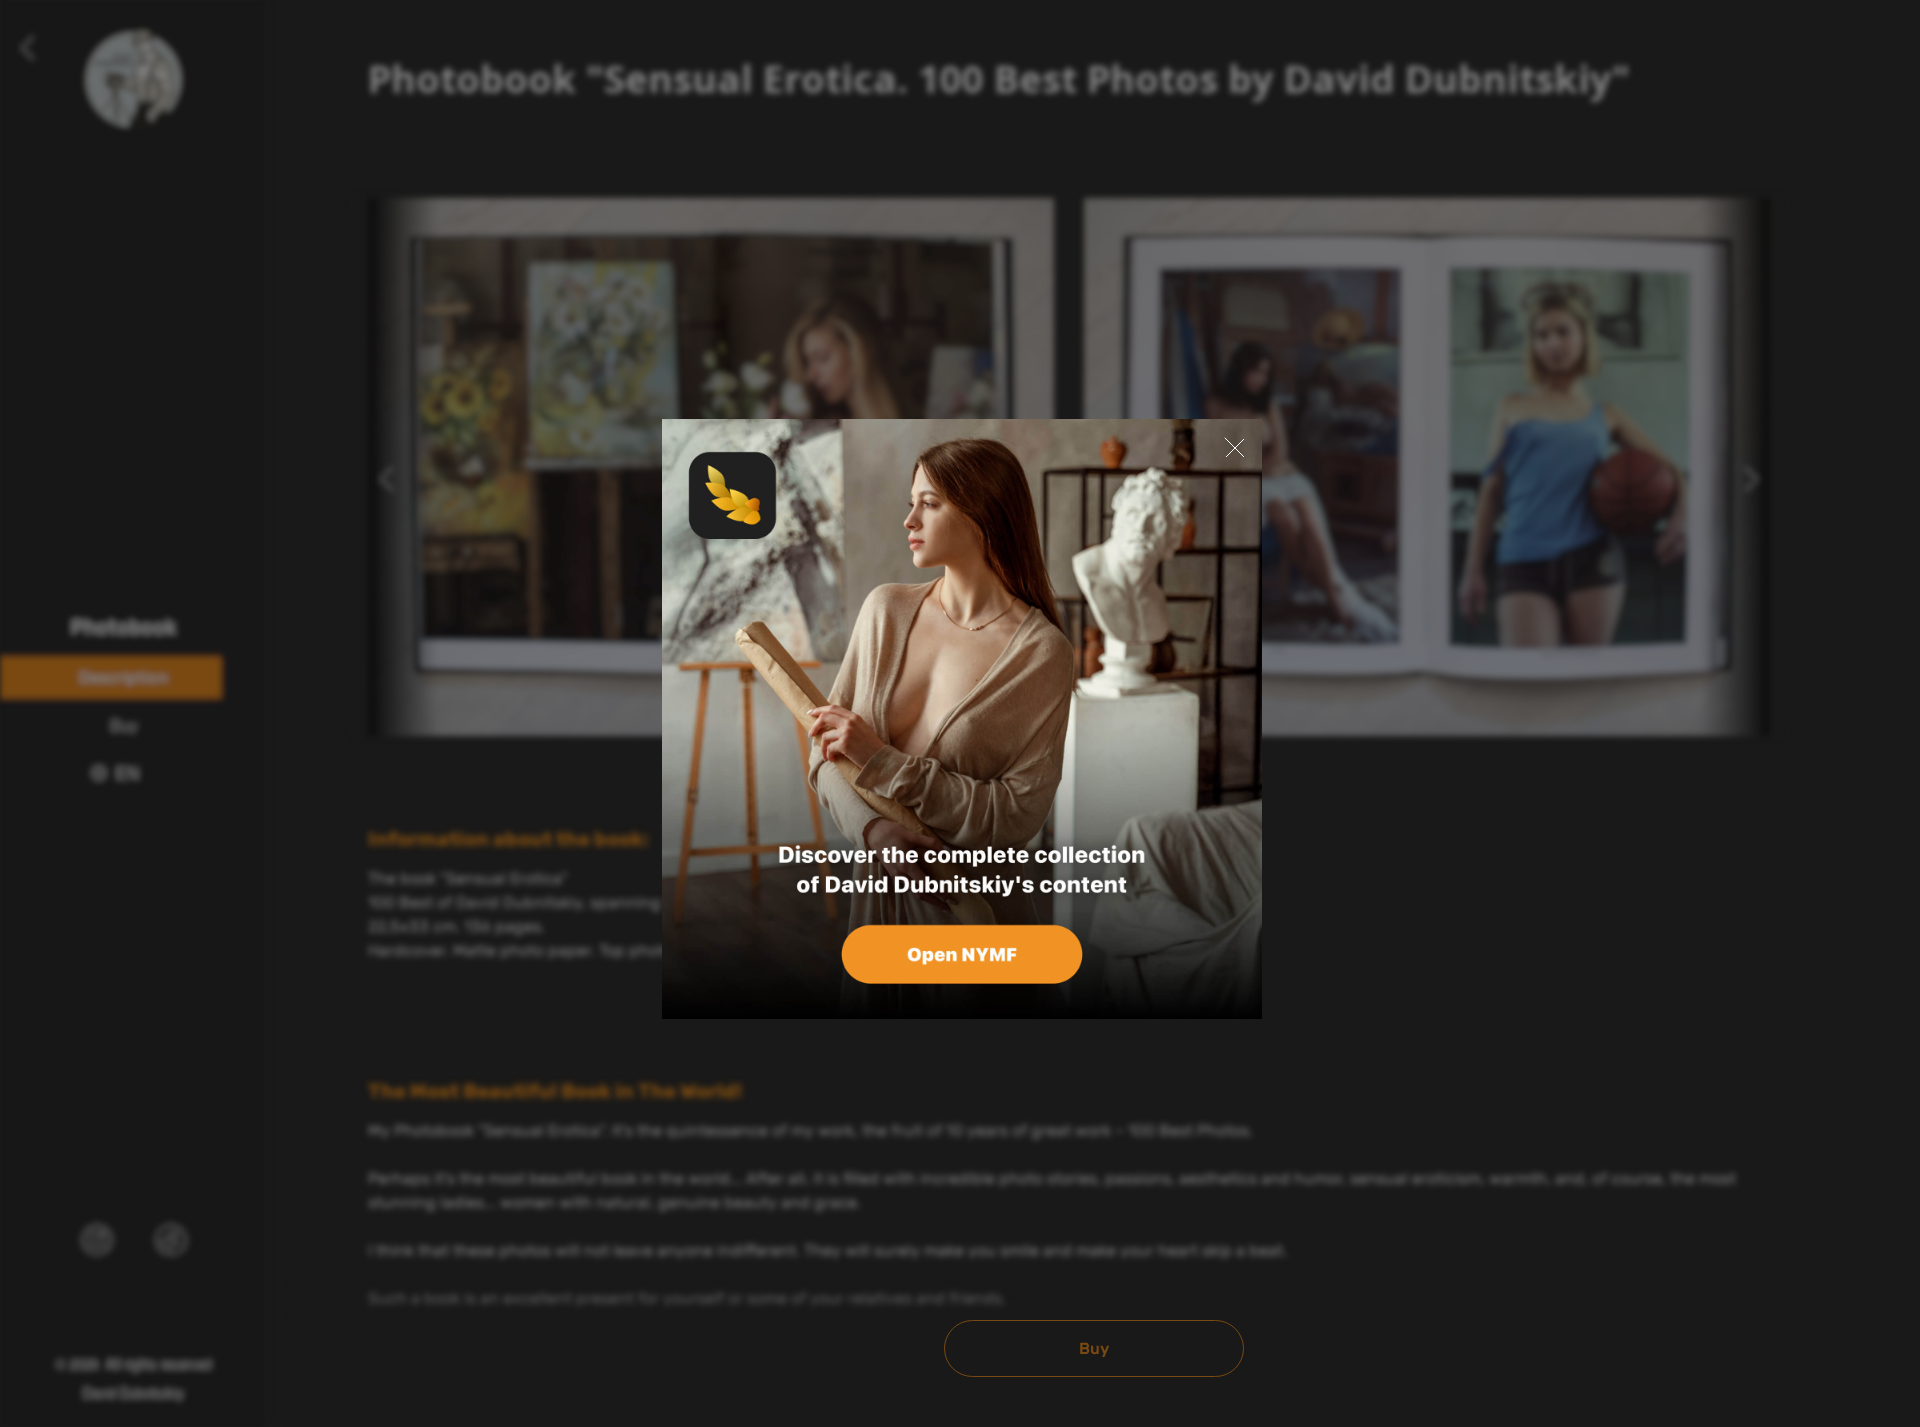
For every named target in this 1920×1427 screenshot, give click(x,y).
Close (1234, 447)
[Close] (962, 719)
